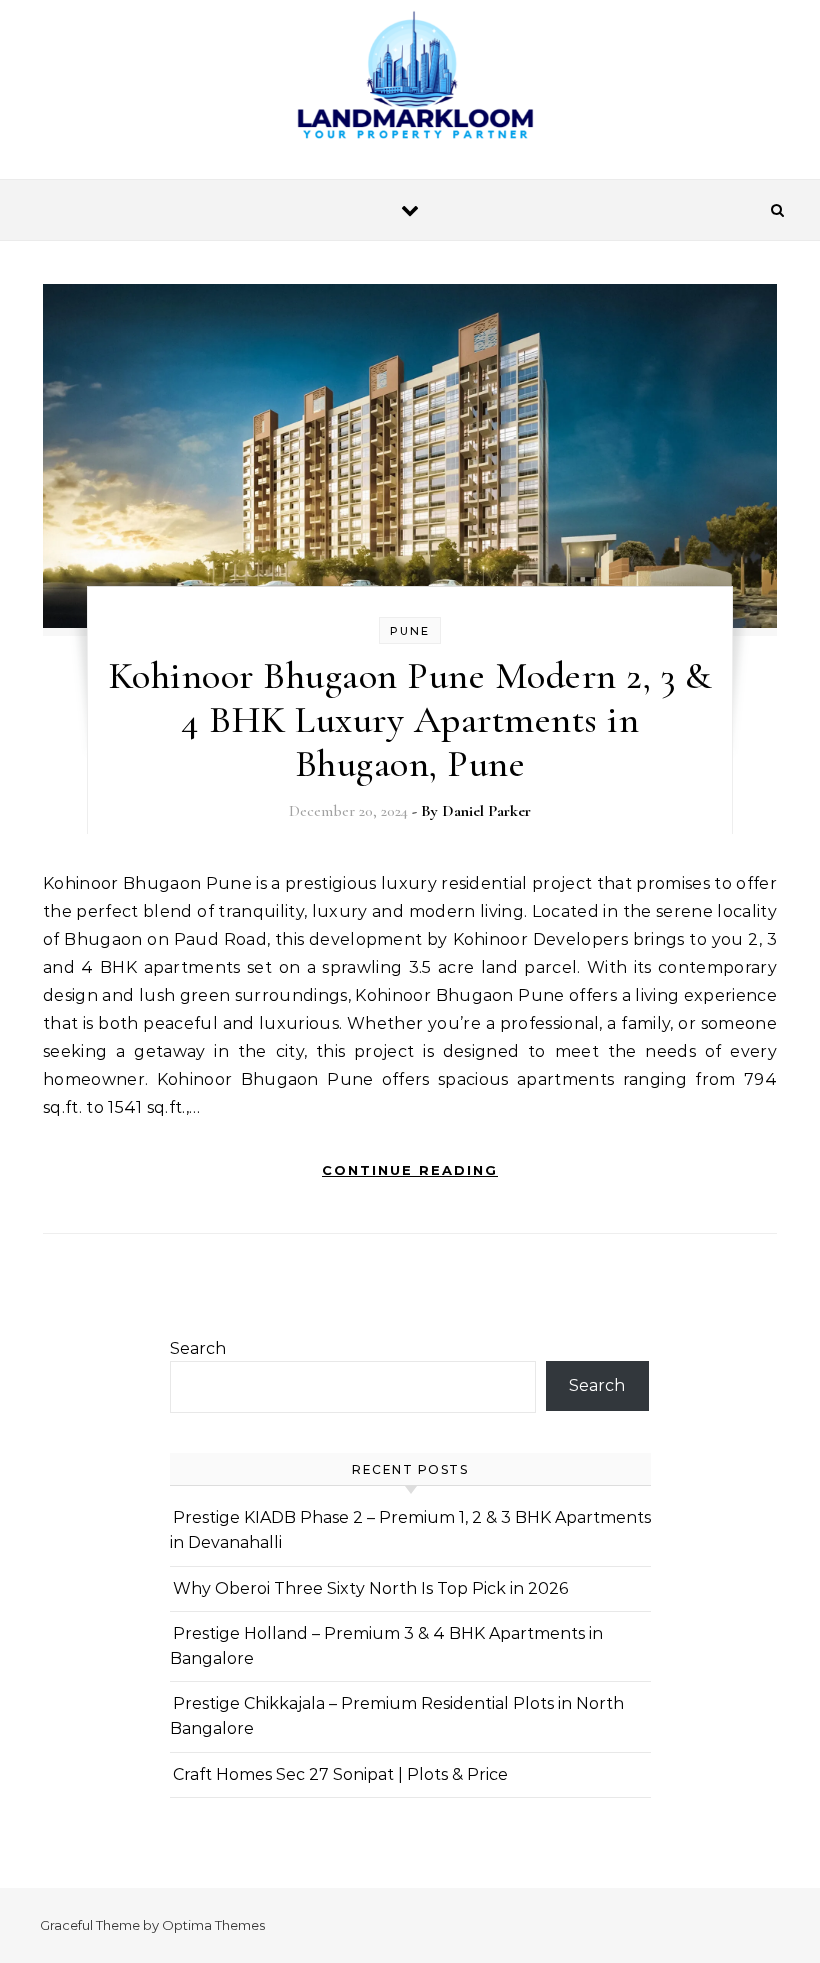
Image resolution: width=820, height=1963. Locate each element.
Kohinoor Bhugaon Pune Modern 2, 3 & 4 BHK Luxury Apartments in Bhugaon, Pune (410, 720)
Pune (410, 631)
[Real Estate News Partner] (410, 82)
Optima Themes (213, 1925)
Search (198, 1348)
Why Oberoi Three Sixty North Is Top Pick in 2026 (370, 1588)
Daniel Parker (486, 811)
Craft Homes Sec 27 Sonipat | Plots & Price (340, 1774)
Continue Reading (410, 1170)
